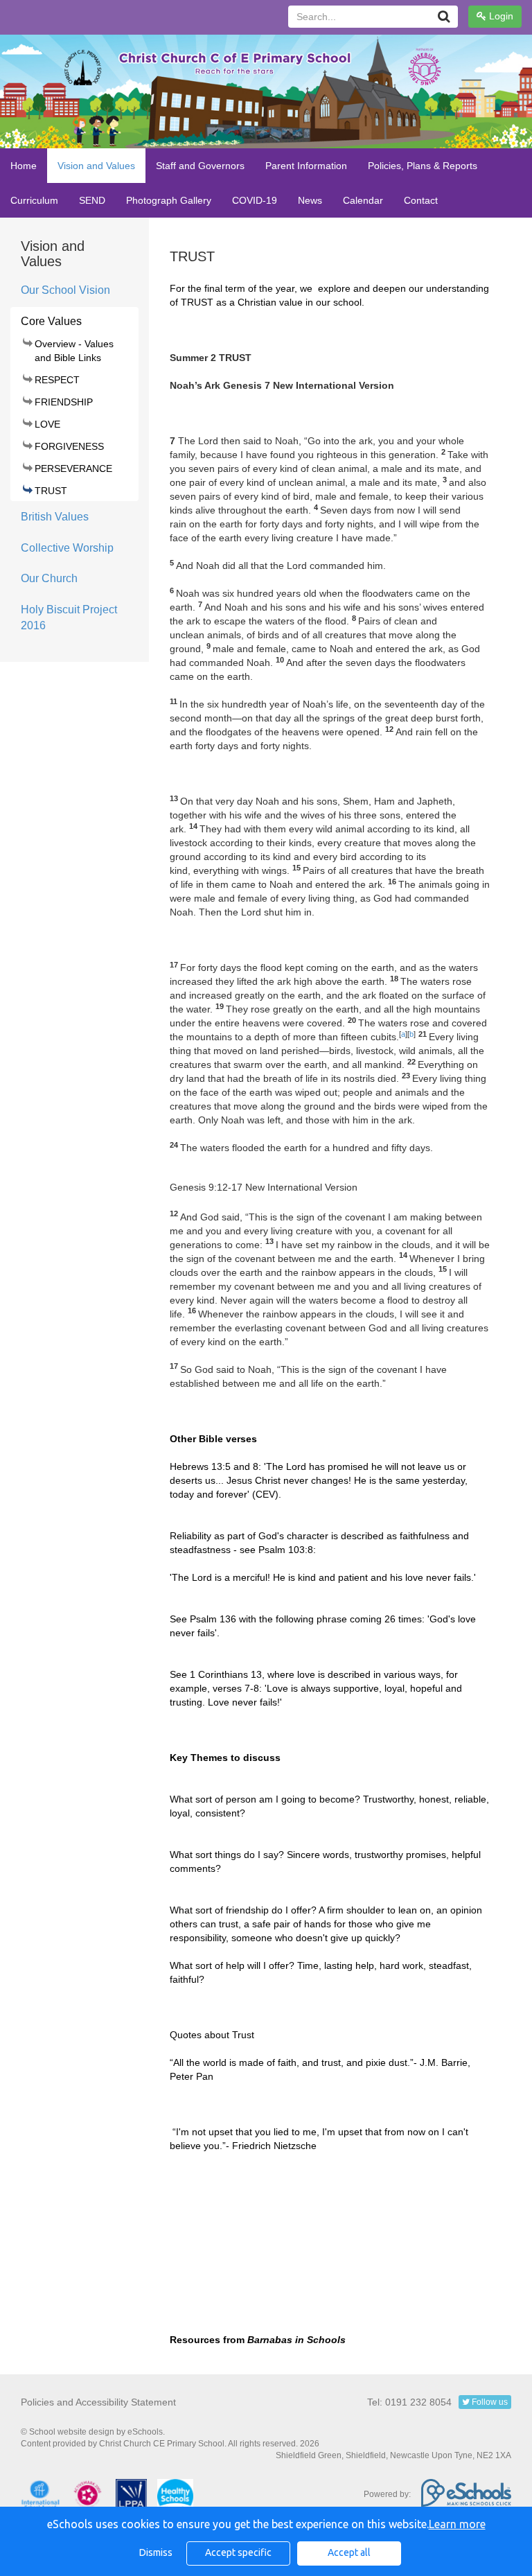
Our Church (49, 578)
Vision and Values (96, 166)
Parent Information (306, 166)
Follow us (489, 2402)
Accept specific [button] (238, 2552)
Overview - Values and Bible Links (74, 351)
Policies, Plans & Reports (423, 166)
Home (24, 166)
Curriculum (34, 200)
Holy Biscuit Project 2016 (69, 617)
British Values (55, 517)
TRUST (51, 491)
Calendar (363, 200)
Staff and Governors (200, 166)
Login (500, 16)
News (310, 200)
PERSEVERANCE (73, 468)
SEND (92, 200)
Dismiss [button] (156, 2552)
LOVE (47, 424)
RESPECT (57, 380)
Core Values (51, 321)
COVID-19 (255, 200)
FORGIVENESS (69, 446)
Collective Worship (67, 548)
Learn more (457, 2524)
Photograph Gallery (169, 200)
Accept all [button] (349, 2552)
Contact (421, 200)
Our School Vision (65, 290)
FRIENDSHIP (64, 402)
